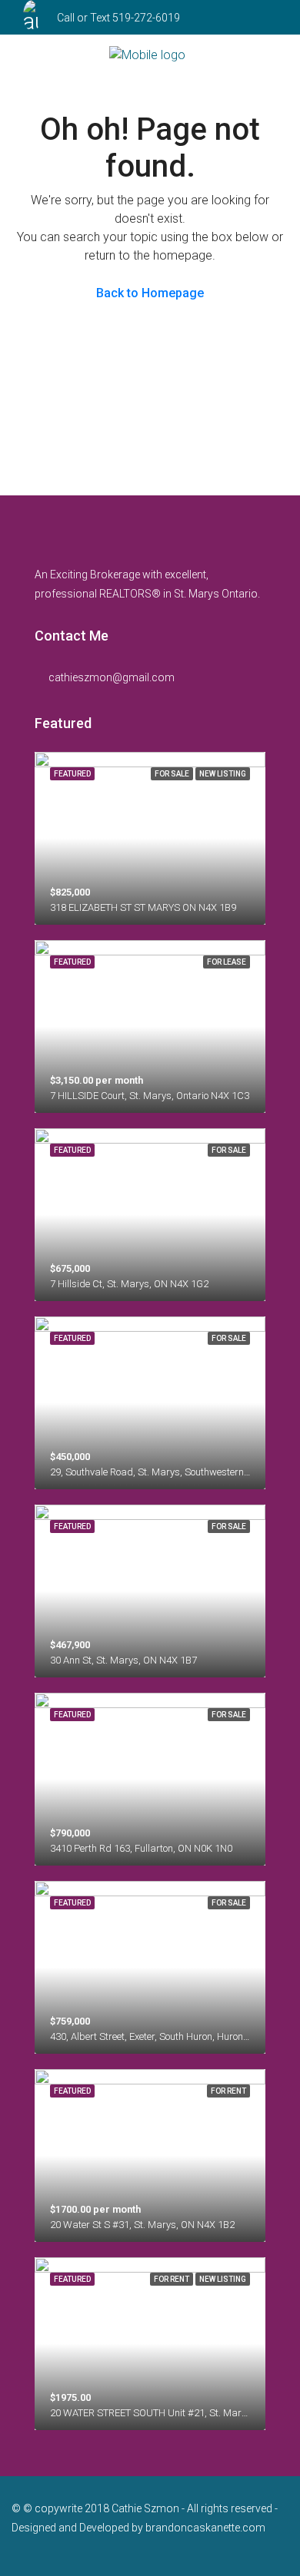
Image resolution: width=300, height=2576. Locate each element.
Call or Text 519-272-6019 (118, 18)
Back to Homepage (150, 293)
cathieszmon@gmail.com (112, 677)
